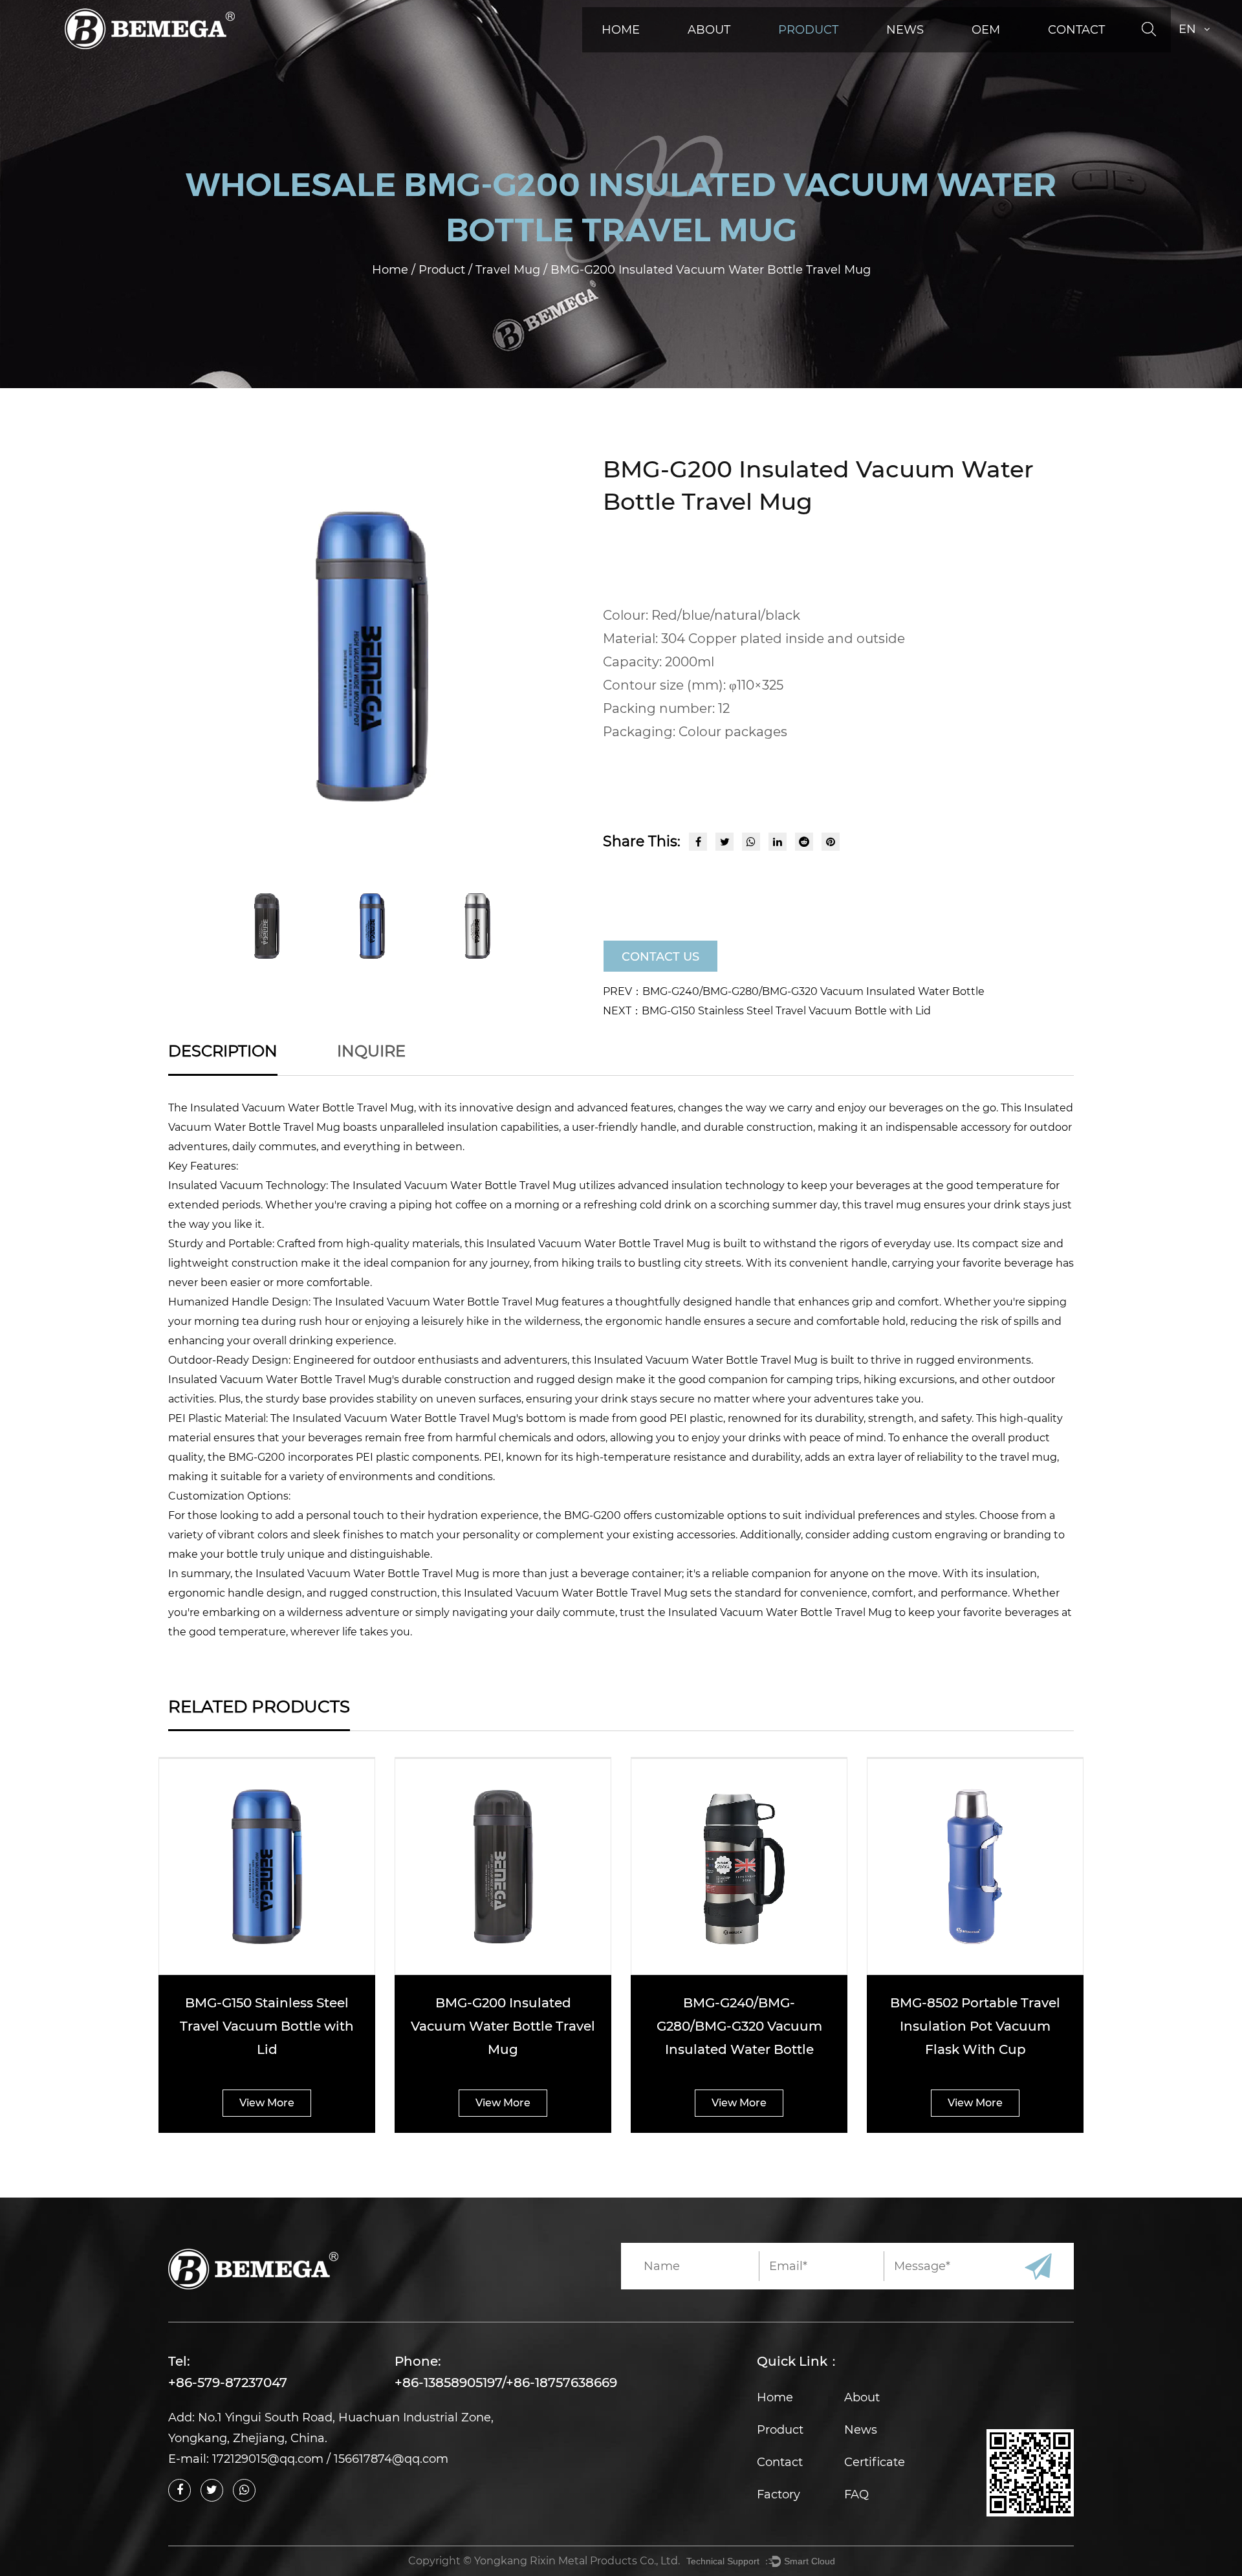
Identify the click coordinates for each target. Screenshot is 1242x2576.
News (905, 30)
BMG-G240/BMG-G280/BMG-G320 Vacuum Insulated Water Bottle (739, 2026)
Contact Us (660, 957)
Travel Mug (509, 270)
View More (267, 2103)
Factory (779, 2494)
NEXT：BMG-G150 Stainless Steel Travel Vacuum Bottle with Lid (767, 1011)
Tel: (179, 2361)
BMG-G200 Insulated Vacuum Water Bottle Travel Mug (503, 2026)
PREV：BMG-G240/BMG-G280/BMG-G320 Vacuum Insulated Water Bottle (794, 991)
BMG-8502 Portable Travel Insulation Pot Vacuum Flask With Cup (975, 2026)
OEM (986, 30)
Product (808, 30)
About (709, 30)
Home (621, 30)
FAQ (856, 2494)
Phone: (418, 2361)
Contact (1076, 30)
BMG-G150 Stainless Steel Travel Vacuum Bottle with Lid (267, 2026)
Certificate (875, 2462)
